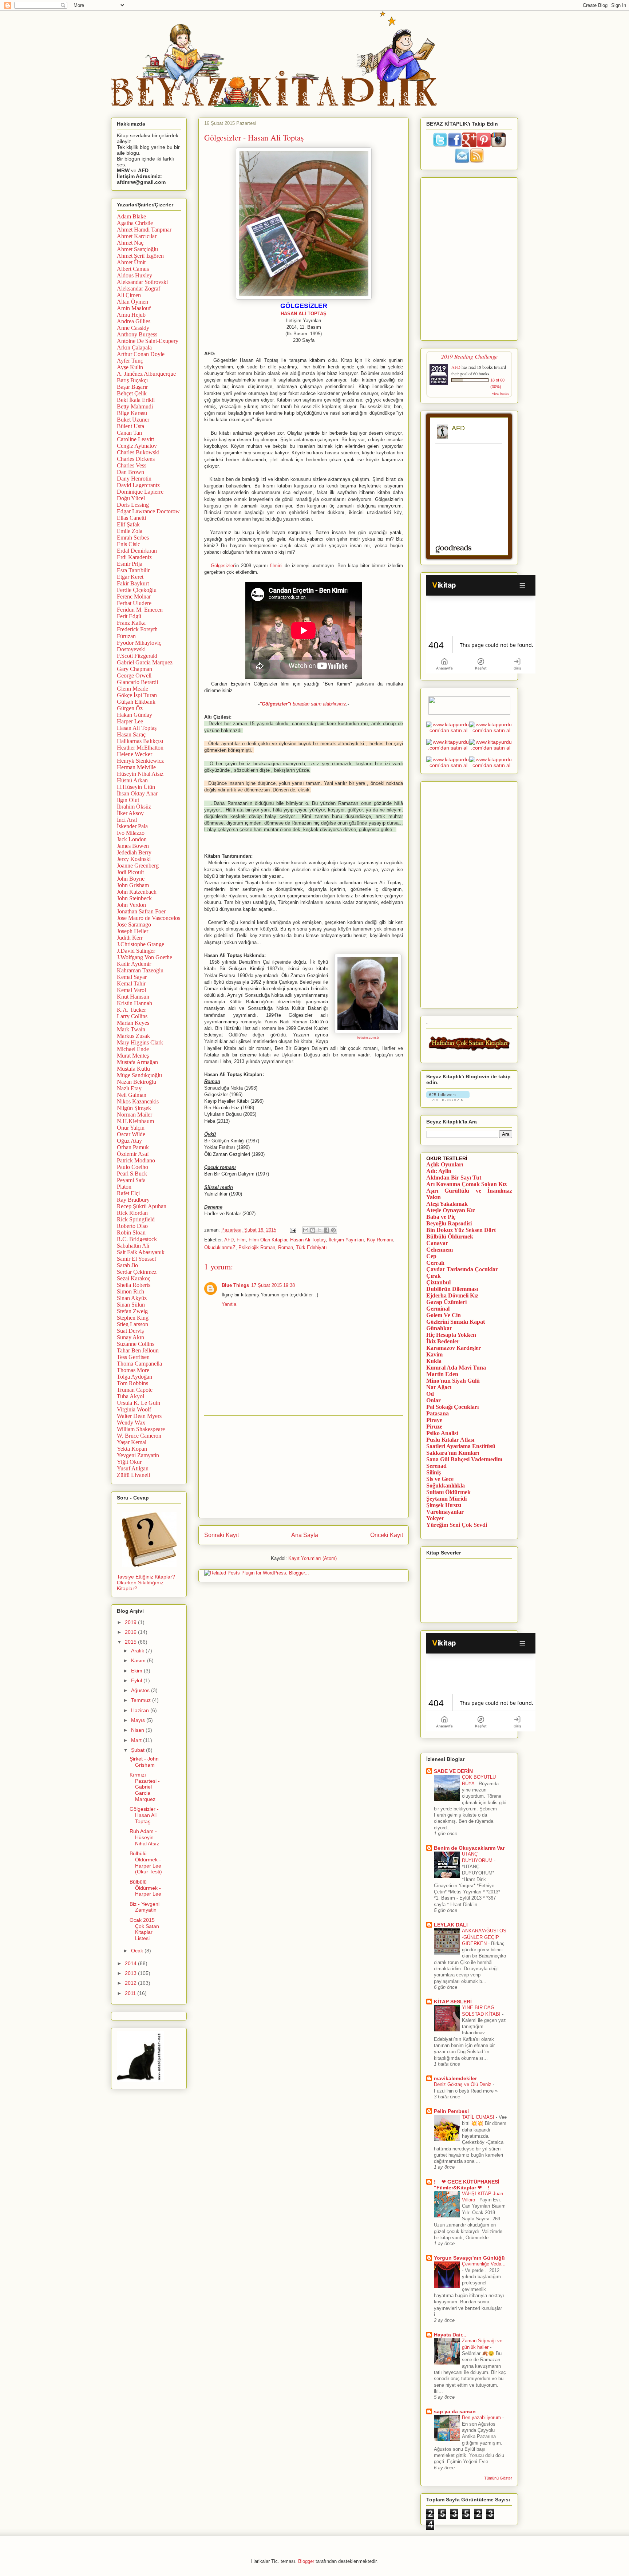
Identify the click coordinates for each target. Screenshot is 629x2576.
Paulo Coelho (132, 1167)
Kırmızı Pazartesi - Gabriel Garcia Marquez (145, 1787)
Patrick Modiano (136, 1160)
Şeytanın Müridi (446, 1499)
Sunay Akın (130, 1337)
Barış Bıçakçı (132, 380)
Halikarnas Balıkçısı (140, 741)
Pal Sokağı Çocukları (452, 1407)
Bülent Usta (130, 426)
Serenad (436, 1466)
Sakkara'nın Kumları (453, 1453)
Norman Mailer (134, 1115)
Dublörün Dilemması (452, 1289)
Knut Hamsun (133, 997)
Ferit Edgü (129, 616)
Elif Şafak (128, 524)
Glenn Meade (132, 689)
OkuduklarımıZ (220, 1247)
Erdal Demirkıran (137, 551)
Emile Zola (130, 531)
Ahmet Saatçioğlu (137, 249)
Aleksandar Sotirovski (142, 282)
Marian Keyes (133, 1023)
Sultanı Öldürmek (448, 1492)
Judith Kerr (130, 938)
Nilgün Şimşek (134, 1108)
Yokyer (435, 1518)
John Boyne (131, 879)
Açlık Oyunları (445, 1164)
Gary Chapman (134, 669)
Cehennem (440, 1250)
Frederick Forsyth (137, 629)
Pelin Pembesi (451, 2111)
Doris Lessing (133, 505)
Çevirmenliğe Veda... (484, 2264)
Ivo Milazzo (131, 833)
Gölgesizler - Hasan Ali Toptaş (144, 1815)
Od (430, 1394)
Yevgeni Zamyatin (138, 1455)
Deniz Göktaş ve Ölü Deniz (463, 2084)
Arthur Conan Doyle (141, 354)
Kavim (434, 1354)
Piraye (434, 1420)
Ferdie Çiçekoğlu (137, 590)
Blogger (306, 2561)
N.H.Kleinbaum (135, 1121)
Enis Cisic (128, 544)
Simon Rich (130, 1291)
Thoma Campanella (139, 1364)
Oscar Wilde (131, 1134)
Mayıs (139, 1720)
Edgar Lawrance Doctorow (148, 511)
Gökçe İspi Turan (137, 695)
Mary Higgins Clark (140, 1042)
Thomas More (133, 1370)
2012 (131, 1983)
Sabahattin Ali (133, 1246)
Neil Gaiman (132, 1095)
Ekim (137, 1671)
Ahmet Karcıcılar (137, 236)
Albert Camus (133, 269)
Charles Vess (132, 465)
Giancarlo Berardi (137, 682)
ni (281, 566)
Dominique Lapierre (140, 492)
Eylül (137, 1680)
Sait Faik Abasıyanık (141, 1252)
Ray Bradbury (133, 1200)
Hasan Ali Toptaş (308, 1240)
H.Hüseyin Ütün (136, 787)
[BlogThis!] (313, 1230)
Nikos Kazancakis (138, 1101)
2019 (131, 1622)
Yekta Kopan (132, 1449)
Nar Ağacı (439, 1387)
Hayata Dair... (450, 2335)
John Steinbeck (134, 898)
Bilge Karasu (132, 413)
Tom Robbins (132, 1383)
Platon (124, 1187)
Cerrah (435, 1263)
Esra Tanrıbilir (133, 570)
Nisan (138, 1730)
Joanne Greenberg (138, 866)
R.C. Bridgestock (137, 1239)
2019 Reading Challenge (469, 356)
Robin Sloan (131, 1232)
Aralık (138, 1651)
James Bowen (133, 846)
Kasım (139, 1660)
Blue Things (235, 1285)
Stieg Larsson (132, 1324)
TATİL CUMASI (479, 2117)
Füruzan (126, 636)
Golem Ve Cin (444, 1315)
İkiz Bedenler (443, 1341)
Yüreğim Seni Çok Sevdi (457, 1525)
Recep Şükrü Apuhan (142, 1206)
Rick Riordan (132, 1213)
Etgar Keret (130, 577)
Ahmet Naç (130, 243)
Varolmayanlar (445, 1512)
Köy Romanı (380, 1240)
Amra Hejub (131, 315)
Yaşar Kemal (132, 1442)
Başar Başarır (132, 387)
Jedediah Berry (134, 852)
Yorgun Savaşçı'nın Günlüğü (469, 2258)
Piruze (434, 1427)
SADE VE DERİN (453, 1771)
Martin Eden (442, 1374)
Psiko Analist (442, 1433)
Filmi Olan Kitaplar (268, 1240)
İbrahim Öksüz (134, 807)
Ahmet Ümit (131, 262)
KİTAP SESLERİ (453, 2002)
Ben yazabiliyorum (482, 2417)
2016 (131, 1632)
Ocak (138, 1951)
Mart (137, 1740)
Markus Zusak (133, 1036)
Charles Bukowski (138, 452)
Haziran (141, 1710)
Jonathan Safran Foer (141, 911)
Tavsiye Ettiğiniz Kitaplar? (146, 1577)
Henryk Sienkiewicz (140, 761)
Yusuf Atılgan (133, 1468)
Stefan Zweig (132, 1311)
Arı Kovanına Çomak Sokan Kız (466, 1184)
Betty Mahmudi (135, 406)
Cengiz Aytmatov (137, 446)
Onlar (434, 1400)
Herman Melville (136, 767)
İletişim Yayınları (346, 1240)
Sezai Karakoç (134, 1278)
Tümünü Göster (498, 2478)
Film (241, 1240)
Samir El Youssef (137, 1259)
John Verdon (131, 905)
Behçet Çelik (132, 393)
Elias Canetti (131, 518)
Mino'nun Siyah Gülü (453, 1381)
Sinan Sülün (131, 1305)
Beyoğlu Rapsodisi (449, 1223)
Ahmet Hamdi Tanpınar (144, 230)
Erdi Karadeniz (134, 557)
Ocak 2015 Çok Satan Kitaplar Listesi (144, 1929)
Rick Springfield (136, 1219)
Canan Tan (129, 433)
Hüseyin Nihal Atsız (140, 774)
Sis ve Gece (440, 1479)
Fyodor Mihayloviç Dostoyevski (139, 646)
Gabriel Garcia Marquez (145, 662)
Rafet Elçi (128, 1193)
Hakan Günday (134, 715)
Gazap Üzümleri (446, 1302)
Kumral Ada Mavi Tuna (456, 1368)
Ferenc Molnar (134, 596)
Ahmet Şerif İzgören (140, 256)
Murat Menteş (133, 1056)
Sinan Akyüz (132, 1298)
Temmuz (142, 1700)
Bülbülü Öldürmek (450, 1236)
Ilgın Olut (128, 800)
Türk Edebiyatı (311, 1247)
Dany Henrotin (134, 479)
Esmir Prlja (130, 564)
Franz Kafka (131, 623)
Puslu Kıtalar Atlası (450, 1440)
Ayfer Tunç (130, 361)
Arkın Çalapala (134, 347)
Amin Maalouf (134, 308)
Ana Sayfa (305, 1535)
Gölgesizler (223, 566)
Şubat (139, 1750)
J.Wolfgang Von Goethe (145, 957)
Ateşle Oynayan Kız (451, 1210)
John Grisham (133, 885)
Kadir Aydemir (134, 964)
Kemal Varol (131, 990)
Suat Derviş (130, 1331)
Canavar (437, 1243)
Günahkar (439, 1328)
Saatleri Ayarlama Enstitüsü (461, 1446)
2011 (131, 1993)
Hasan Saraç (131, 734)
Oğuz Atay (129, 1141)
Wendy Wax (131, 1423)
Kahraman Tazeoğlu (140, 970)
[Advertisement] (304, 1467)
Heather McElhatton (140, 748)
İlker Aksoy (130, 813)
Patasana (438, 1413)
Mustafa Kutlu (133, 1069)
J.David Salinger (136, 951)
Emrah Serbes (133, 538)
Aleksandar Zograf (139, 289)
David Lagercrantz (138, 485)
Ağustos (141, 1690)
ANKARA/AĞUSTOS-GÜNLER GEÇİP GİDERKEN (484, 1937)
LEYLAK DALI (451, 1925)
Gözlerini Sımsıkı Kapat (456, 1322)
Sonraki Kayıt (221, 1535)
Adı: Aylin (439, 1171)
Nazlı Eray (129, 1088)
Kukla (434, 1361)
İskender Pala (132, 826)
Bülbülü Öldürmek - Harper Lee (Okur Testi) (146, 1862)
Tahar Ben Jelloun (138, 1350)
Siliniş (434, 1472)
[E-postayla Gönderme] (292, 1230)
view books (501, 394)
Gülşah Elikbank (136, 702)
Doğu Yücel (131, 498)
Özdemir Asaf (133, 1154)
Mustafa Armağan (137, 1062)
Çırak (434, 1276)
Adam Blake (131, 216)
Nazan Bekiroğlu (137, 1082)
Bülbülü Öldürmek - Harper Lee (145, 1888)
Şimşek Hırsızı (444, 1505)
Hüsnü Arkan (132, 780)
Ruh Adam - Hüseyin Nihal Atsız (144, 1837)
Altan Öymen (132, 302)
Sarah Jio (127, 1265)
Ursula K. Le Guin (139, 1403)
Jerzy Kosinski (134, 859)
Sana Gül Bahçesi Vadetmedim (464, 1459)
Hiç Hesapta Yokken (451, 1335)
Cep (431, 1256)
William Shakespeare (141, 1429)
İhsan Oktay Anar (137, 793)
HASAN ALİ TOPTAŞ (304, 314)
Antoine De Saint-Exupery (148, 341)
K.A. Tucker (131, 1010)
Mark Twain (131, 1029)
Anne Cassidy (133, 328)
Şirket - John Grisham (144, 1762)
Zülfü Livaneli (133, 1475)
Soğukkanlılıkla (446, 1485)
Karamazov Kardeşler (454, 1348)
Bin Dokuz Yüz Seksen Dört (461, 1230)
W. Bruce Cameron (139, 1436)
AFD (229, 1240)
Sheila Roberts (134, 1285)
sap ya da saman (455, 2411)
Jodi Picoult (130, 872)
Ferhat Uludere (134, 603)
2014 (131, 1963)
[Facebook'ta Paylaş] (327, 1230)
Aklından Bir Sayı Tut (454, 1178)
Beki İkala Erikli (136, 400)
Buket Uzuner (133, 420)
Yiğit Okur (129, 1462)
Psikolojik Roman (257, 1247)
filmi (274, 566)
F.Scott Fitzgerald (137, 656)
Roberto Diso (132, 1226)
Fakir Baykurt (133, 583)
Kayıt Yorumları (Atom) (312, 1558)
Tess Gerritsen (133, 1357)
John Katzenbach (137, 892)
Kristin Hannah (134, 1003)
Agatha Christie (135, 223)
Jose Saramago (134, 924)
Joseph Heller (132, 931)
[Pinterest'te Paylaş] (333, 1230)
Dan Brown (130, 472)
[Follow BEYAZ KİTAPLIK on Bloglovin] (448, 1099)
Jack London (132, 839)
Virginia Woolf (134, 1409)
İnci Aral (127, 820)
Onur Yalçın (131, 1128)
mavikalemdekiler (455, 2078)
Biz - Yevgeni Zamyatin (145, 1907)
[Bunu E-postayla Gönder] (306, 1230)
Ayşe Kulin (130, 367)
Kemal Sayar (132, 977)
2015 (131, 1642)
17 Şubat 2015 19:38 (273, 1285)
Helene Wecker (134, 754)
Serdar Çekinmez (137, 1272)
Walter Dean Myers (139, 1416)
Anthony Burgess (137, 334)
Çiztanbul (438, 1282)
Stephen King (133, 1318)
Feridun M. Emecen (140, 610)
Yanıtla (229, 1304)
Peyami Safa (131, 1180)
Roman (286, 1247)
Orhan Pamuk (133, 1147)
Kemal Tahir (131, 983)
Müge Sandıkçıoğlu (139, 1075)
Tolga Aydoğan (134, 1377)
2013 (131, 1973)
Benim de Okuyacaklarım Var (469, 1848)
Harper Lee (130, 721)
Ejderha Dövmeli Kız (452, 1295)
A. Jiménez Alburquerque (146, 374)
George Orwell (134, 675)
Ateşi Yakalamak (447, 1204)
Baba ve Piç (441, 1217)
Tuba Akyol (130, 1396)
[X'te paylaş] (320, 1230)
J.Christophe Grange (141, 944)
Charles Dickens (136, 459)
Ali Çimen (129, 295)
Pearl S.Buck (132, 1174)
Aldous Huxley (134, 275)
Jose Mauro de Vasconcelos (149, 918)
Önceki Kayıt (387, 1535)
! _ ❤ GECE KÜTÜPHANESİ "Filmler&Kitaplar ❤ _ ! (467, 2185)
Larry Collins (132, 1016)
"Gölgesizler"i (275, 704)
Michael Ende (133, 1049)
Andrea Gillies (134, 321)
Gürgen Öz (130, 708)
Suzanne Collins (136, 1344)
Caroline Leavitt (135, 439)
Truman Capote (135, 1390)
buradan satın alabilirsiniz (319, 704)
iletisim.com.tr (368, 1037)
